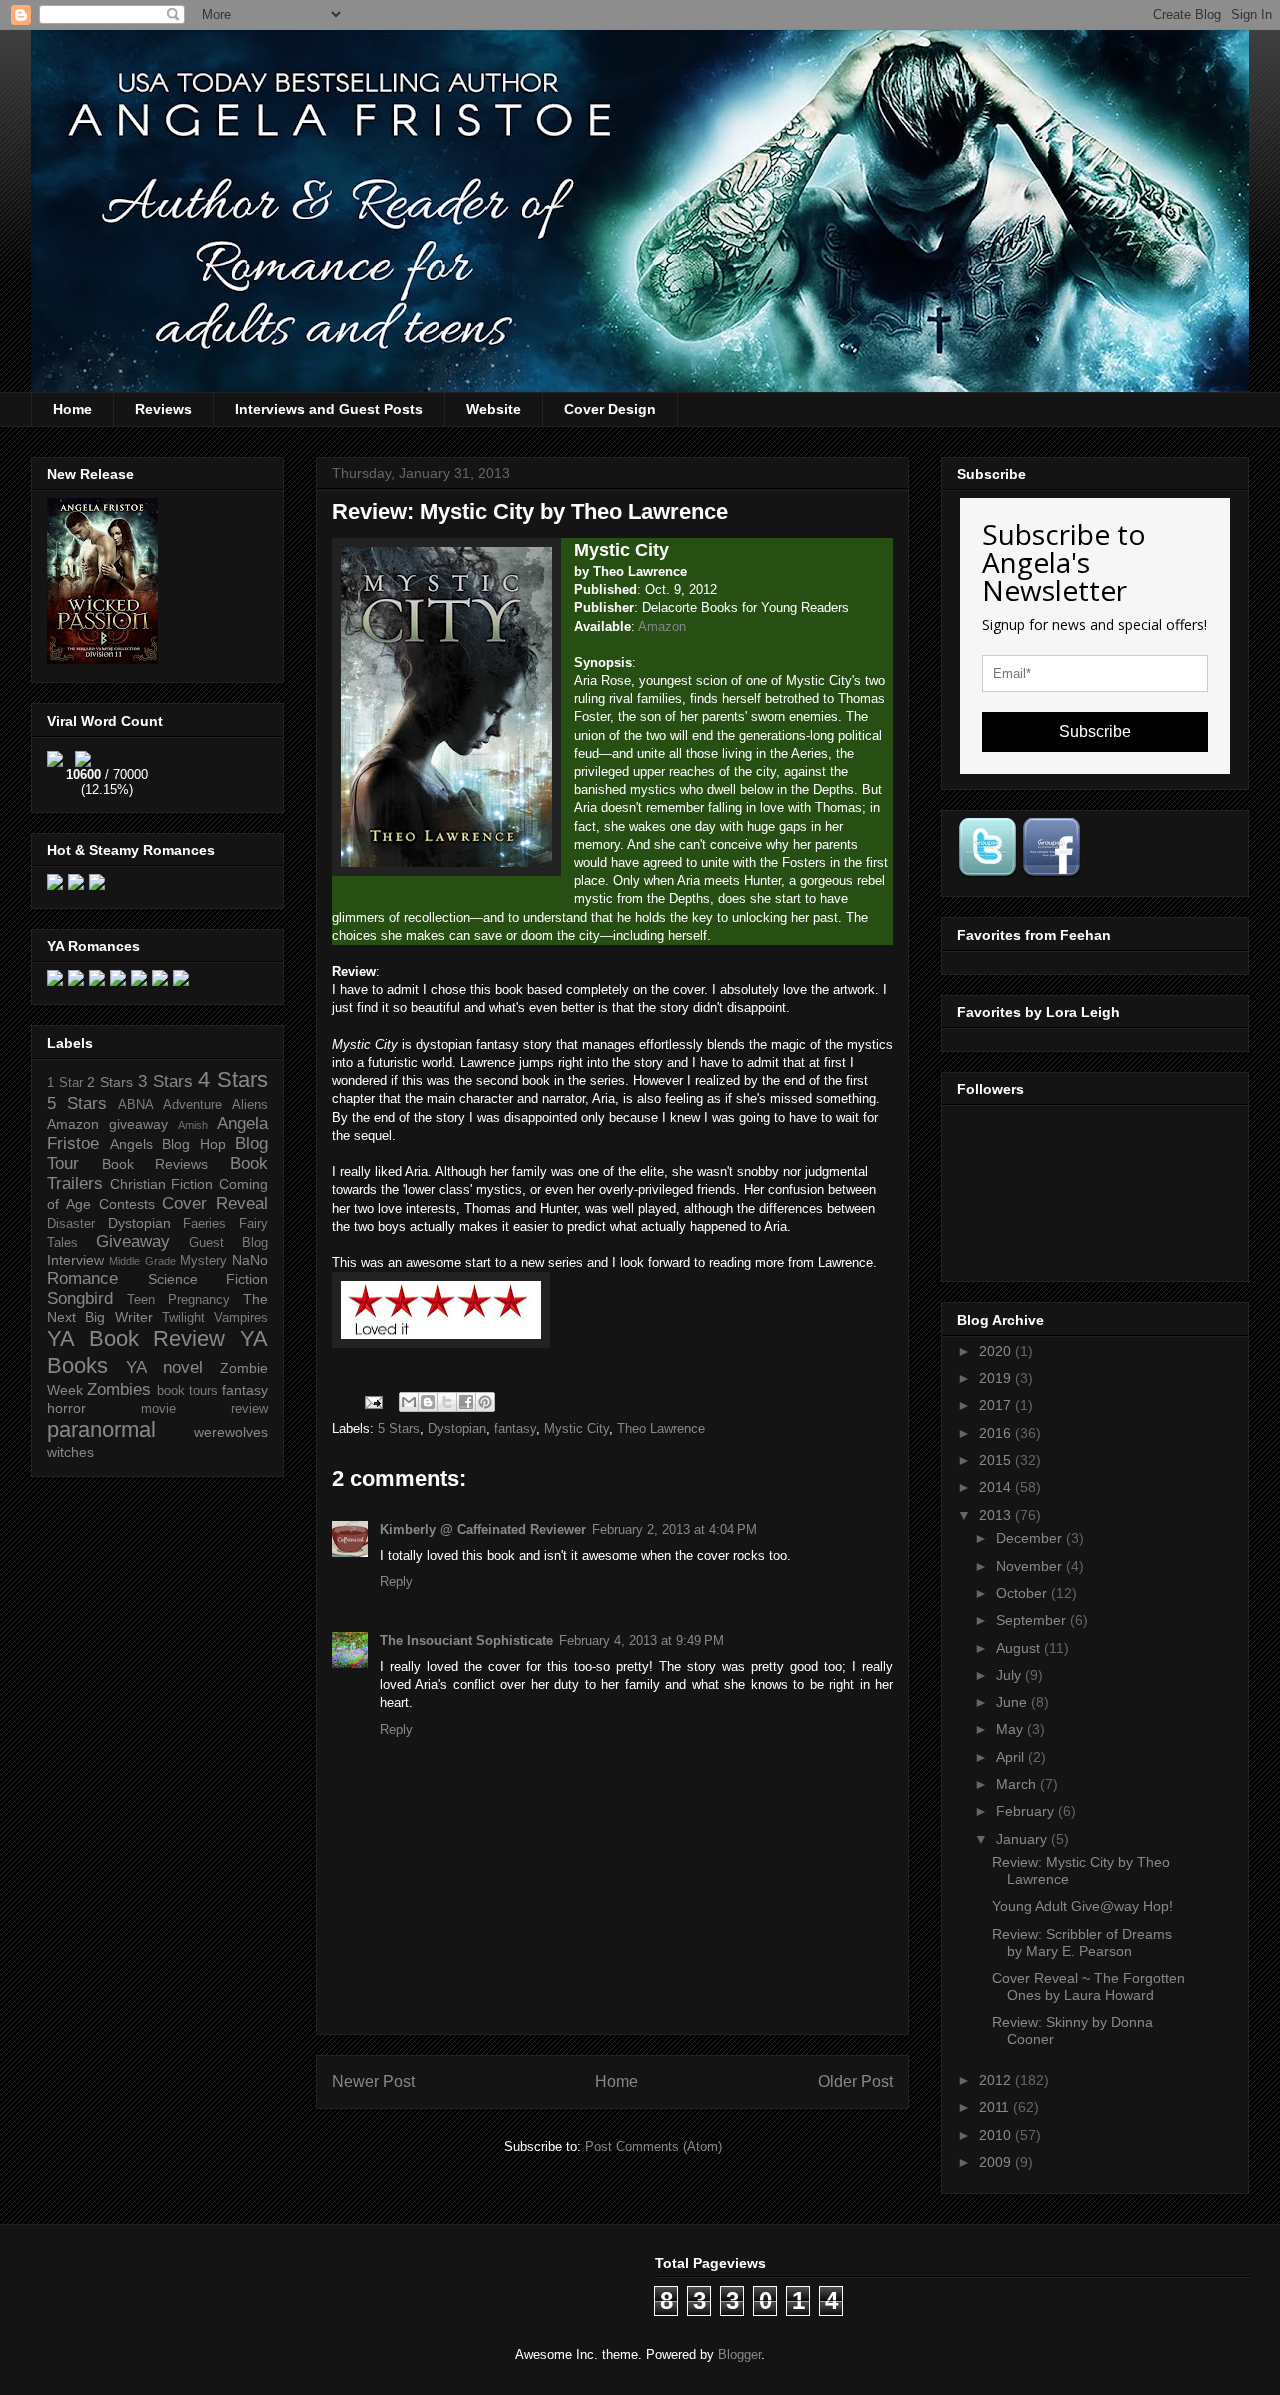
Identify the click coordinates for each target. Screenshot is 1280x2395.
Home (72, 409)
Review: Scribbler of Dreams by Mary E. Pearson (1082, 1942)
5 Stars (399, 1428)
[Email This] (409, 1402)
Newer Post (373, 2081)
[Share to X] (447, 1402)
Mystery (203, 1261)
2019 (997, 1378)
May (1011, 1729)
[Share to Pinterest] (485, 1402)
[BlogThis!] (428, 1402)
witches (70, 1452)
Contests (127, 1204)
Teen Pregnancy (178, 1300)
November (1031, 1566)
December (1031, 1538)
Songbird (80, 1298)
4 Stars (233, 1079)
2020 (997, 1351)
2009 (997, 2162)
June (1013, 1702)
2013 (997, 1515)
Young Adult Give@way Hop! (1082, 1906)
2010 (997, 2135)
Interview (75, 1260)
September (1033, 1620)
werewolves (231, 1432)
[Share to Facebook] (466, 1402)
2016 (997, 1433)
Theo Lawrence (661, 1428)
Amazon (662, 626)
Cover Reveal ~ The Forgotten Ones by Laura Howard (1088, 1986)
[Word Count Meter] (107, 756)
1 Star (65, 1083)
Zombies (119, 1389)
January (1023, 1839)
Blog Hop (194, 1144)
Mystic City (576, 1428)
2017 (997, 1405)
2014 (997, 1487)
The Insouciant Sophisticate (466, 1640)
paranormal (101, 1429)
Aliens (250, 1105)
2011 (996, 2107)
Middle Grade (142, 1261)
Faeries (204, 1224)
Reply (396, 1581)
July (1010, 1675)
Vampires (241, 1318)
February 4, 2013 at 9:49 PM (641, 1640)
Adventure (192, 1105)
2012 (997, 2080)
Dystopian (457, 1428)
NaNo (250, 1260)
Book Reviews (155, 1164)
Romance (82, 1278)
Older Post (855, 2081)
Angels (131, 1144)
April (1012, 1757)
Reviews (163, 409)
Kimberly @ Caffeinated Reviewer (483, 1529)
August (1020, 1648)
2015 (997, 1460)
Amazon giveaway (107, 1124)
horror (66, 1408)
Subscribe (1095, 731)
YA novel (164, 1367)
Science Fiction (208, 1279)
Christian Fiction (162, 1184)
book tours (187, 1391)
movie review (204, 1409)
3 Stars (165, 1081)
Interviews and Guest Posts (329, 409)
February (1027, 1811)
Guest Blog (228, 1243)
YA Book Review (136, 1338)
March (1018, 1784)
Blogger (739, 2354)
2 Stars (110, 1082)
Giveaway (133, 1241)
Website (493, 409)
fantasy (515, 1428)
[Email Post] (372, 1401)
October (1023, 1593)
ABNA (136, 1105)
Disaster (71, 1224)
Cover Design (610, 409)
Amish (193, 1125)
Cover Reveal (215, 1203)
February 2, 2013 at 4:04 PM (674, 1529)
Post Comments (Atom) (653, 2146)
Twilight (183, 1318)
